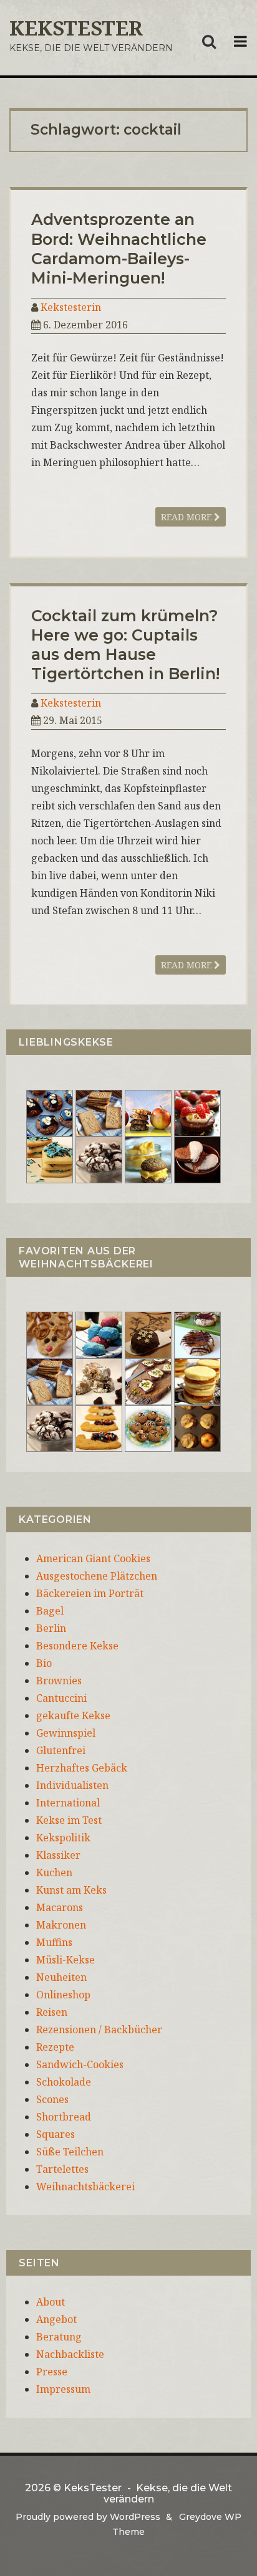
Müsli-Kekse (65, 1960)
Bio (44, 1663)
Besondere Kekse (77, 1646)
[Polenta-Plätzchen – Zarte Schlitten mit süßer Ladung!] (99, 1427)
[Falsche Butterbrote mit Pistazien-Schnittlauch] (148, 1380)
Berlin (51, 1628)
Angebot (56, 2319)
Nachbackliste (70, 2354)
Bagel (50, 1611)
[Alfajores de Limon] (197, 1380)
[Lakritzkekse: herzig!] (50, 1158)
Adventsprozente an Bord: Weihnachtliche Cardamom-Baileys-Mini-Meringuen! (119, 249)
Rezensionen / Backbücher (99, 2030)
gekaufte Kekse (73, 1715)
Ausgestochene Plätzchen (97, 1576)
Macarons (60, 1907)
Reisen (52, 2012)
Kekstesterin (71, 307)
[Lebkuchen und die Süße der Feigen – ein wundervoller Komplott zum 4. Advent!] (148, 1333)
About (51, 2302)
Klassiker (58, 1855)
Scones (52, 2099)
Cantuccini (61, 1698)
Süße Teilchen (70, 2152)
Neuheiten (61, 1977)
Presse (52, 2372)
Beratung (59, 2337)
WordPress (135, 2517)
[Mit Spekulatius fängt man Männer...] (99, 1112)
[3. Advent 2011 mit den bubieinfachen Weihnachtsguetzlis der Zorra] (197, 1333)
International (68, 1803)
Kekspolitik (63, 1838)
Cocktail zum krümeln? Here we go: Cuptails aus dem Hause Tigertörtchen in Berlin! (125, 645)
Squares (56, 2134)
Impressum (63, 2389)
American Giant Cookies (93, 1558)
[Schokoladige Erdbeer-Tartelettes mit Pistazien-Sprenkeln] (197, 1112)
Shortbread (64, 2117)
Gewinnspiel (66, 1733)
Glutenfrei (61, 1750)
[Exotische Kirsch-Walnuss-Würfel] (99, 1380)
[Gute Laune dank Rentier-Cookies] (50, 1333)
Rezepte (55, 2047)
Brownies (59, 1681)
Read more (187, 517)
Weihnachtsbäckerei (85, 2187)
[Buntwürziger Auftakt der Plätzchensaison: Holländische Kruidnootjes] (99, 1333)
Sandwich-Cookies (80, 2064)
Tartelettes (62, 2169)
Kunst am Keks (71, 1890)
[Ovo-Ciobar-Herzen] (197, 1158)
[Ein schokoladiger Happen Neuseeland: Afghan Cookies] (50, 1112)
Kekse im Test (69, 1820)
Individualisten (72, 1785)
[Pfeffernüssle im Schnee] (148, 1427)
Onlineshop (63, 1995)
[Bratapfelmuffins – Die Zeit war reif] (197, 1427)
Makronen (61, 1925)
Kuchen (54, 1872)
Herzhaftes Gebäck (82, 1768)
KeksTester (76, 28)
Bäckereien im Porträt (90, 1593)
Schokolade (64, 2082)
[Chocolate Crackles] (99, 1158)
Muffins (54, 1942)
